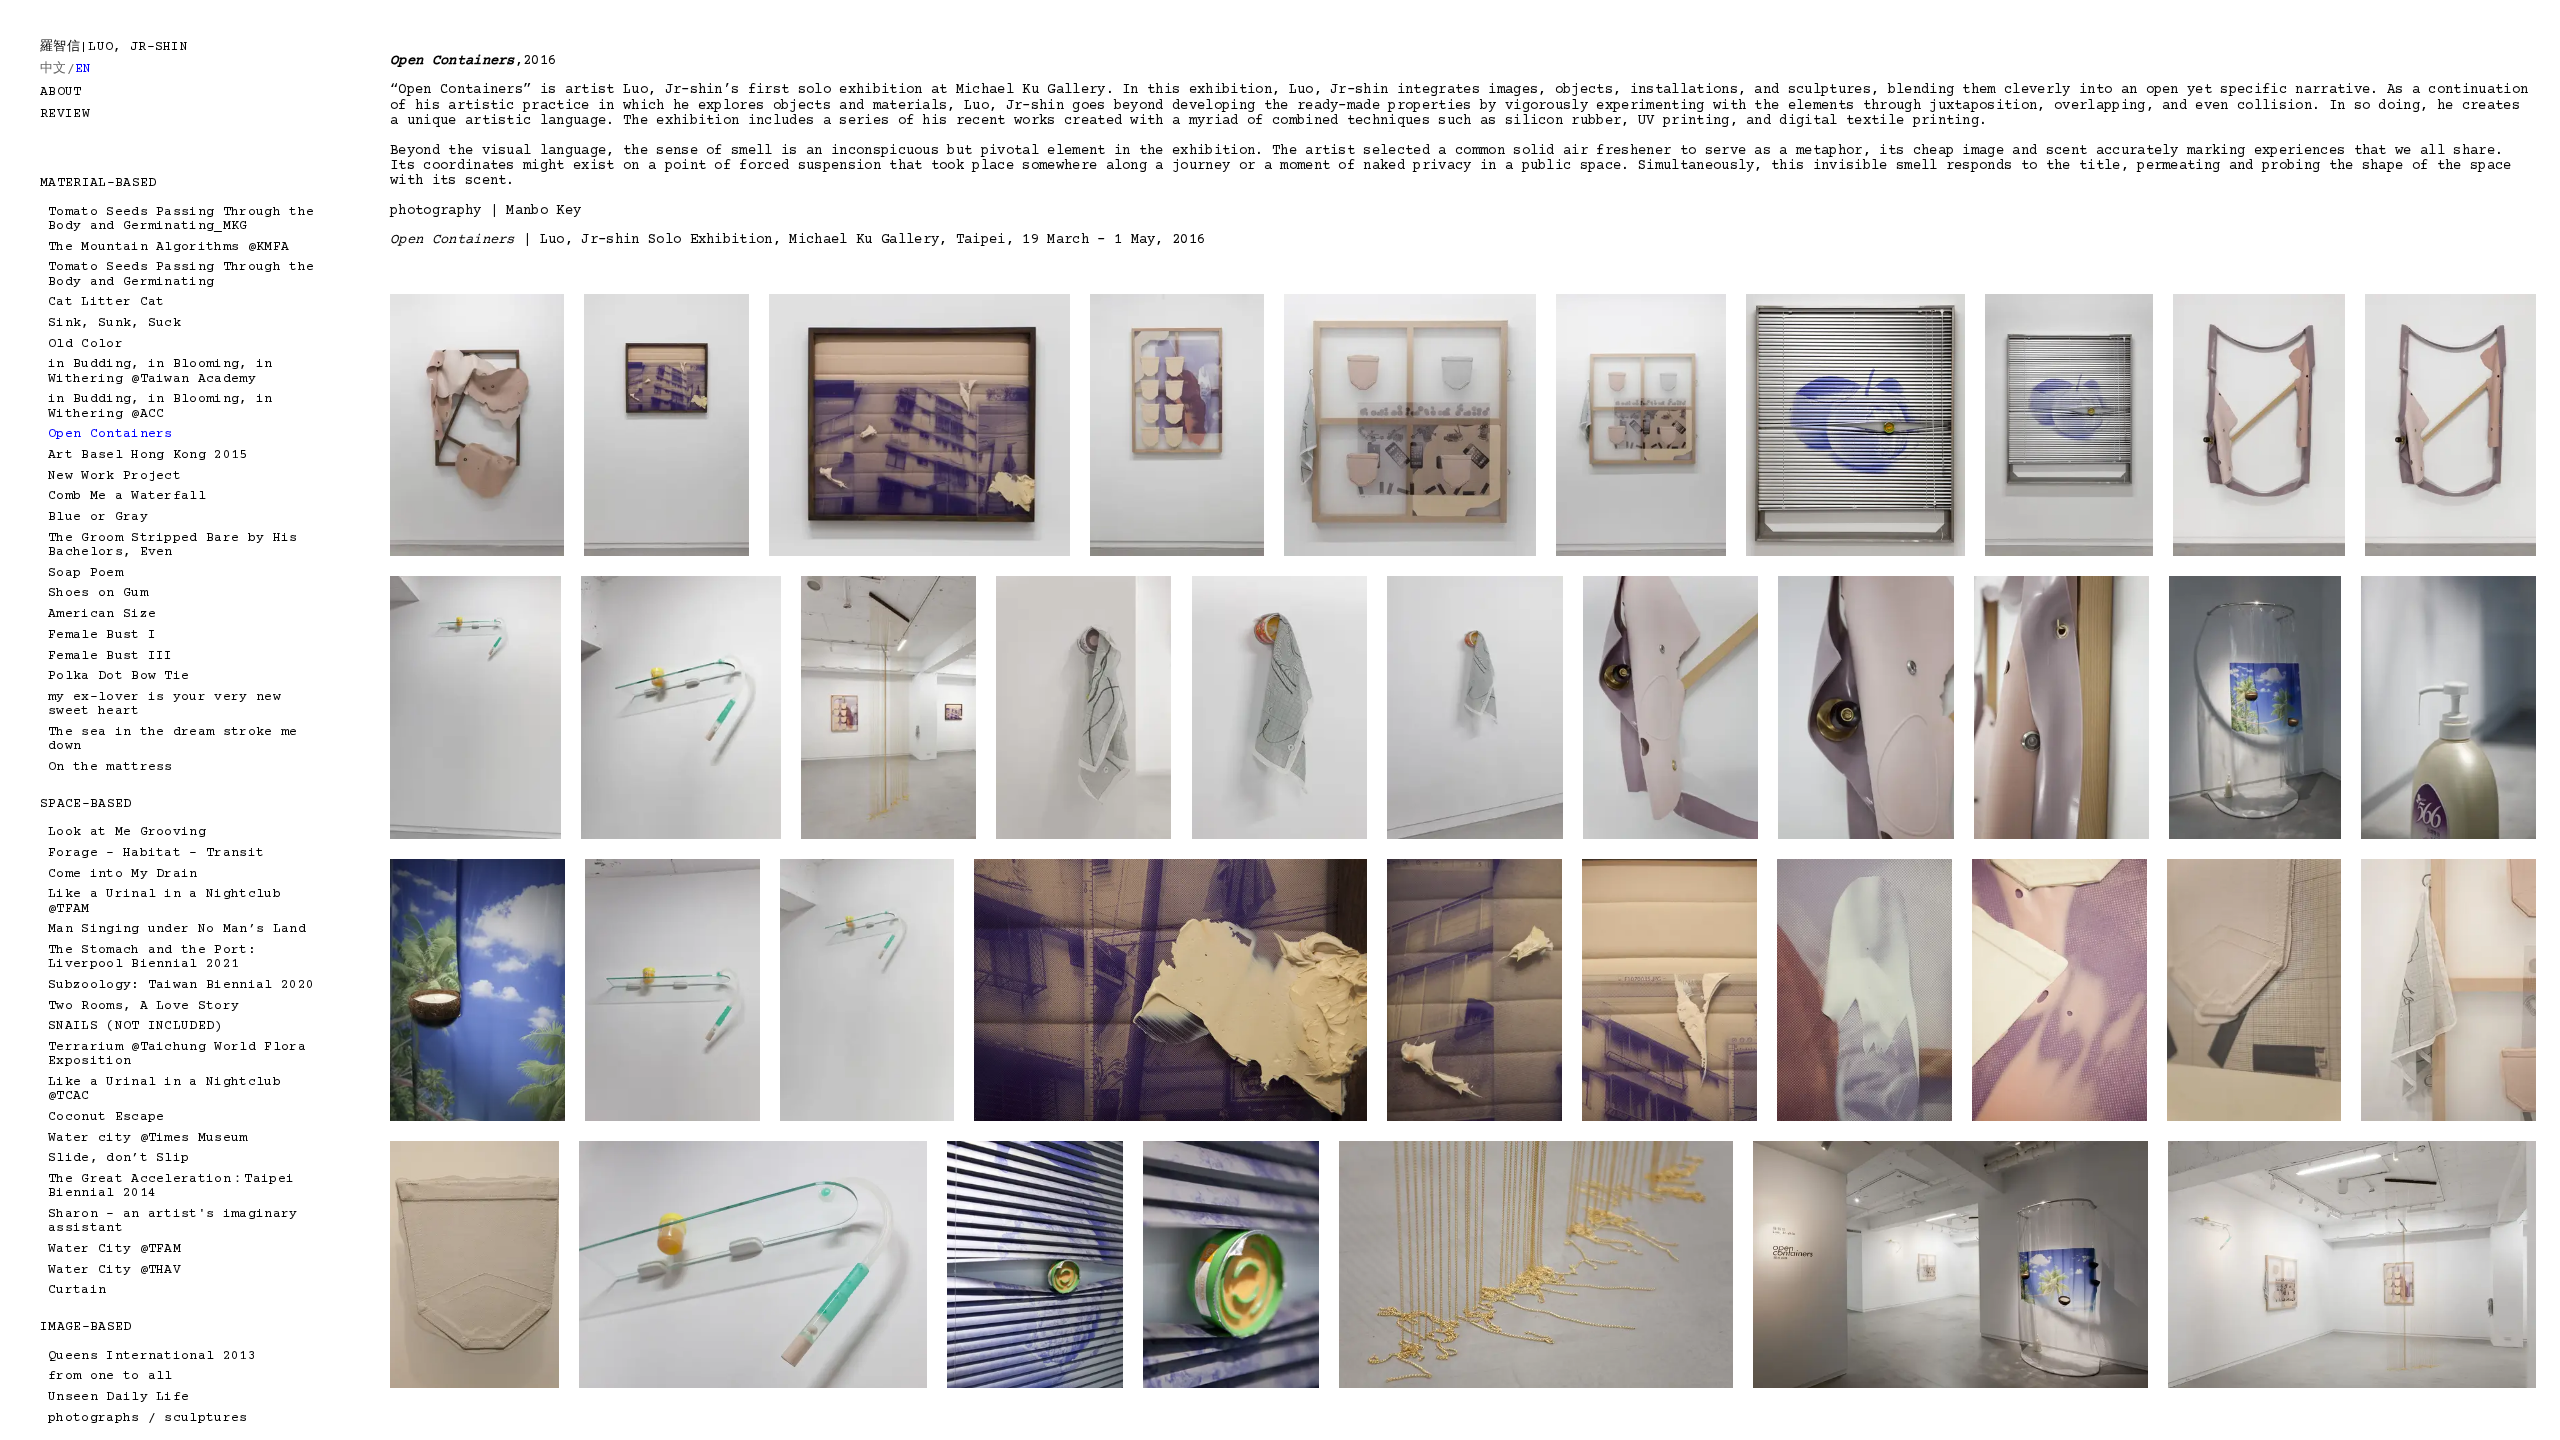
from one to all (110, 1376)
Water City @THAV (114, 1270)
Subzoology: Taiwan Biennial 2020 (181, 985)
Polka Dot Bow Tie (118, 676)
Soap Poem (85, 573)
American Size (102, 614)
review (65, 114)
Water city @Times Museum (148, 1138)
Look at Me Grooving (127, 832)
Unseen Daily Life (118, 1397)
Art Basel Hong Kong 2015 (148, 455)
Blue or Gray (98, 517)
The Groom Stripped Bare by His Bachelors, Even (173, 545)
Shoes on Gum (98, 593)
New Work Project (114, 476)
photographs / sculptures (148, 1418)
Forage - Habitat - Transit (156, 853)
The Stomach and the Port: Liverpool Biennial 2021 (152, 957)
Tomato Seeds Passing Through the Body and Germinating (181, 274)
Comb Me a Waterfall (127, 496)
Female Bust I (102, 635)
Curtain (77, 1290)
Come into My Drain (123, 874)
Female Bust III (110, 656)
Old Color (85, 344)
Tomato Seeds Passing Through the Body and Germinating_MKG (181, 219)
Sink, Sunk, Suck (114, 323)
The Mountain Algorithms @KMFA (168, 247)
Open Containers (110, 434)
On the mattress (110, 767)
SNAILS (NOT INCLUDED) (135, 1026)
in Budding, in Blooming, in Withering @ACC (160, 406)
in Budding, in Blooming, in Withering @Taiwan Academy (160, 371)
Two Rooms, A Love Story (143, 1006)
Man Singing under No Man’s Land (177, 929)
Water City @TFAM (114, 1249)
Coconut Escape (106, 1117)
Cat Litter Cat (106, 302)
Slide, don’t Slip (118, 1158)
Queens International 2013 (152, 1356)
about (61, 92)
